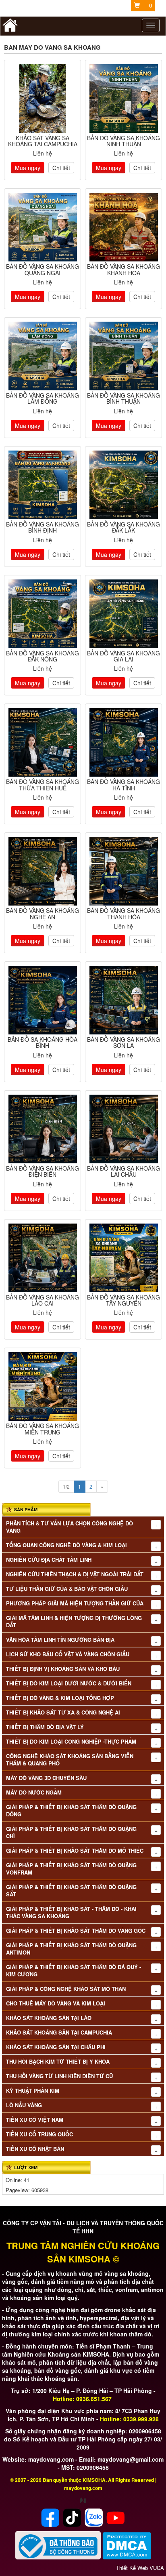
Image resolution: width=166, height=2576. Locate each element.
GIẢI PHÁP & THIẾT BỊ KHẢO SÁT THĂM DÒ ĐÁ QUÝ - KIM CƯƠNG (74, 1971)
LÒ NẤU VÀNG (24, 2105)
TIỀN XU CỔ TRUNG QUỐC (39, 2134)
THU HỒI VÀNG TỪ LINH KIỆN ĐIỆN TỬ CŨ (59, 2076)
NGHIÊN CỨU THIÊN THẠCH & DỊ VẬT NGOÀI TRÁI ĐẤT (75, 1574)
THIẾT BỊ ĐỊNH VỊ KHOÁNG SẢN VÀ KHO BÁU (63, 1669)
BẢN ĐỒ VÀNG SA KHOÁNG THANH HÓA (123, 913)
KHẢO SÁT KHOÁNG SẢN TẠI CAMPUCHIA (59, 2033)
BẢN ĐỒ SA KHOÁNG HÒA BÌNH (43, 1042)
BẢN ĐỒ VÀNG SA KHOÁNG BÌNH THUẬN (123, 398)
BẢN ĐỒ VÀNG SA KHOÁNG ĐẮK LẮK (123, 527)
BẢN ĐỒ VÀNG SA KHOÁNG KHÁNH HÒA (123, 269)
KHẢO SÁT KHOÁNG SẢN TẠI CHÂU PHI (56, 2047)
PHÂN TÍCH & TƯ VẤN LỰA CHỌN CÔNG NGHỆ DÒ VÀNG (70, 1527)
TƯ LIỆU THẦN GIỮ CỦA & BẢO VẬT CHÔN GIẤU (67, 1589)
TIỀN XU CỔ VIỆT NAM (35, 2120)
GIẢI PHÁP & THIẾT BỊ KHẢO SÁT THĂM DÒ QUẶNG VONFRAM (71, 1869)
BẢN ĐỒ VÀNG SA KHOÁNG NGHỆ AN (43, 913)
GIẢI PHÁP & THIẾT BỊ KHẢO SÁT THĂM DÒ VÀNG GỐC (76, 1931)
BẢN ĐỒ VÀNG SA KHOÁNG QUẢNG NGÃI (43, 269)
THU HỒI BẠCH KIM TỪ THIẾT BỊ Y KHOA (58, 2062)
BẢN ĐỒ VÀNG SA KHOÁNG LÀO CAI (43, 1300)
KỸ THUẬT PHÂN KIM (33, 2091)
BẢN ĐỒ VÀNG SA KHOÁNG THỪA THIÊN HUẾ (43, 785)
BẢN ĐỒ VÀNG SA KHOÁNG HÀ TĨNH (123, 785)
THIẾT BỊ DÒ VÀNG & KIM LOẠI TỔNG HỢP (60, 1698)
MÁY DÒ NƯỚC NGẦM (34, 1792)
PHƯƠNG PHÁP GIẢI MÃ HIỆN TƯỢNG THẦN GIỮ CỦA (75, 1603)
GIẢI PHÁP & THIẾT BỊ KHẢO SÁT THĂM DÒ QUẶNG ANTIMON (71, 1949)
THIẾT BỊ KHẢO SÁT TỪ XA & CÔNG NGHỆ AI (63, 1712)
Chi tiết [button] (61, 168)
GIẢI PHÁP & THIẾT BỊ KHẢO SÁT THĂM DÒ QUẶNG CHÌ (71, 1832)
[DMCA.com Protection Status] (127, 2545)
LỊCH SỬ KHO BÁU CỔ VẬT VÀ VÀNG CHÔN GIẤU (68, 1654)
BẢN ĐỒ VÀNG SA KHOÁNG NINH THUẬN (123, 141)
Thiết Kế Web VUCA (140, 2568)
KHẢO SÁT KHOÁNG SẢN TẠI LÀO (49, 2018)
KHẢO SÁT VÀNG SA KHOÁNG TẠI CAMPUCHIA (43, 141)
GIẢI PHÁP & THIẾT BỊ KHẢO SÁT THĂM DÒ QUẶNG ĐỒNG (71, 1811)
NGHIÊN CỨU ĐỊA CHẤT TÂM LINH (49, 1560)
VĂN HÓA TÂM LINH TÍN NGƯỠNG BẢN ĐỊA (60, 1640)
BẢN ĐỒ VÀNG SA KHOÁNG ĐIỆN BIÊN (43, 1171)
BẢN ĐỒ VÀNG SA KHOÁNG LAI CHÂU (123, 1171)
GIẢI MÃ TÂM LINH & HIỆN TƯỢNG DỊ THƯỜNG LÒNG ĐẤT (74, 1622)
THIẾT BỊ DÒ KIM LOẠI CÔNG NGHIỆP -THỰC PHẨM (71, 1742)
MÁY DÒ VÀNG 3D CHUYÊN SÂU (46, 1778)
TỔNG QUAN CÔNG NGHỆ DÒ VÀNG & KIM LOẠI (66, 1545)
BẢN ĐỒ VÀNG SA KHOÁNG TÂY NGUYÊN (123, 1300)
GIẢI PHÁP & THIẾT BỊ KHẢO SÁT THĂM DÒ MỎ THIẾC (75, 1851)
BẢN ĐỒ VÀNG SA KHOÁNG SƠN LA (123, 1042)
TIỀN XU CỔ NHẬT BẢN (35, 2149)
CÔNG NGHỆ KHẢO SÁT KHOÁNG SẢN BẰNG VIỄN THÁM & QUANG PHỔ (70, 1760)
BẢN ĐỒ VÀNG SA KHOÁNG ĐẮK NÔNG (43, 656)
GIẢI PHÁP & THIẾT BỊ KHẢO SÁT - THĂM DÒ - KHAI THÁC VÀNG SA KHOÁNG (71, 1913)
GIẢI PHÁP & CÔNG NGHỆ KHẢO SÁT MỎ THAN (66, 1989)
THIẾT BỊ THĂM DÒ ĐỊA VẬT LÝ (45, 1727)
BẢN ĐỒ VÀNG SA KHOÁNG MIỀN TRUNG (43, 1429)
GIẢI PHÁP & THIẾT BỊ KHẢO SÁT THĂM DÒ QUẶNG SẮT (71, 1891)
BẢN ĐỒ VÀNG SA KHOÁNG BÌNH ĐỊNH (43, 527)
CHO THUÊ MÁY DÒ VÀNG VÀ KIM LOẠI (56, 2003)
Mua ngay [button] (28, 168)
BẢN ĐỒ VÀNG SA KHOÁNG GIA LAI (123, 656)
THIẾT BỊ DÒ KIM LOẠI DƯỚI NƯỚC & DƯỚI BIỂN (69, 1683)
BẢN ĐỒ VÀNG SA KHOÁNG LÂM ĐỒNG (43, 398)
